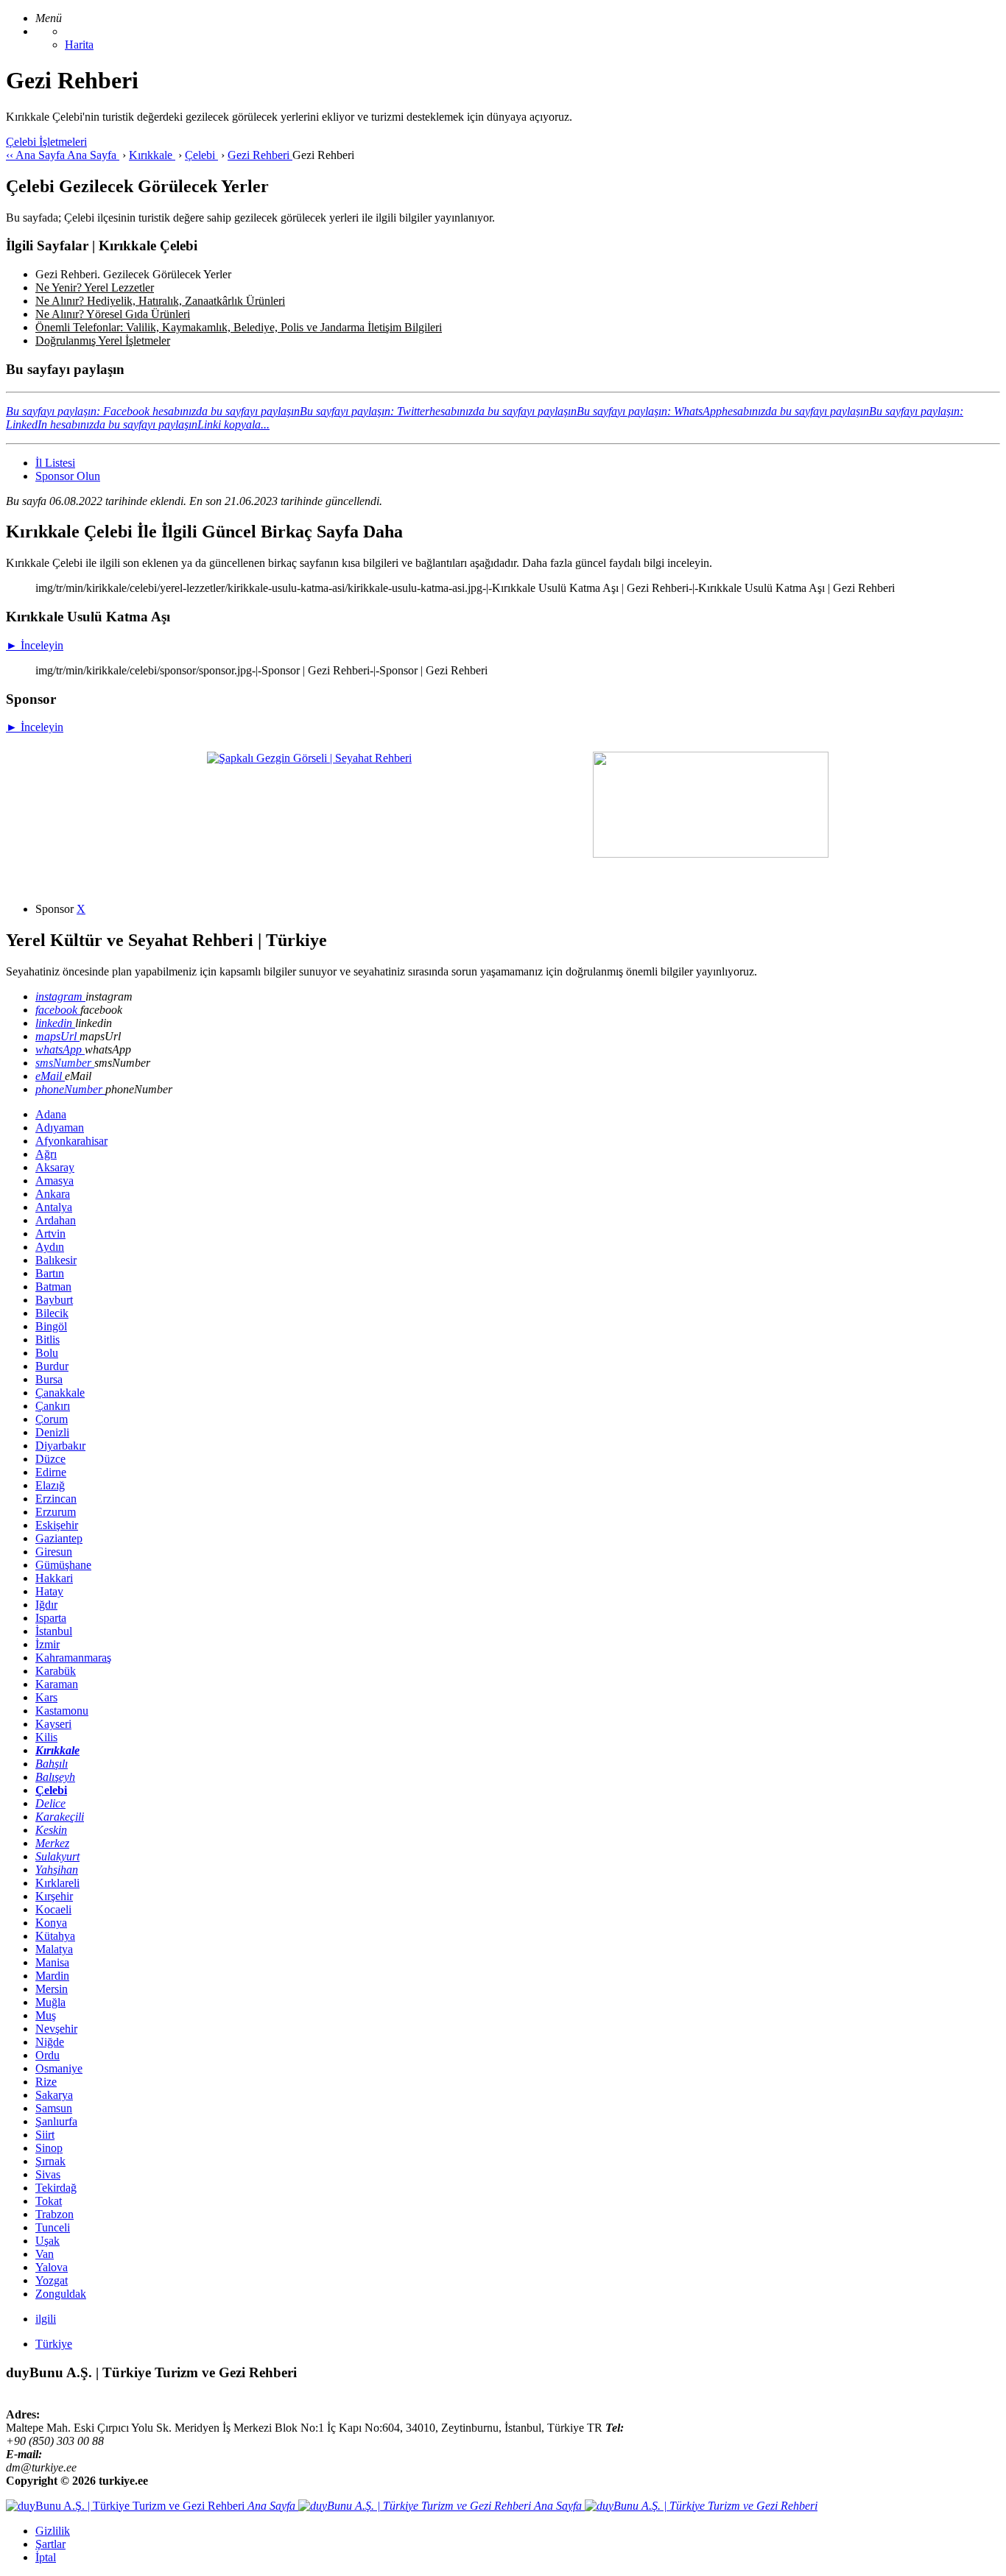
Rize (46, 2082)
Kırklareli (57, 1883)
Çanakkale (60, 1393)
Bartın (50, 1273)
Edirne (51, 1472)
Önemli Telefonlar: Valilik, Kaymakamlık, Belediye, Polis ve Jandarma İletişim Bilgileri (239, 327)
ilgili (46, 2319)
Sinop (49, 2148)
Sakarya (54, 2095)
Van (45, 2254)
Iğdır (46, 1605)
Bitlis (48, 1340)
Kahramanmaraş (73, 1658)
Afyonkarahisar (71, 1141)
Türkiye (54, 2344)
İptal (46, 2557)
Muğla (50, 2002)
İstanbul (54, 1631)
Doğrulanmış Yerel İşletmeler (103, 340)
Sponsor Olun (68, 476)
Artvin (50, 1234)
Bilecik (52, 1313)
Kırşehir (54, 1896)
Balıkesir (56, 1260)
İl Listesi (55, 463)
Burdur (52, 1366)
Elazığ (50, 1485)
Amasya (54, 1181)
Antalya (54, 1207)
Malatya (54, 1949)
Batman (53, 1287)
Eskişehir (57, 1525)
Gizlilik (53, 2531)
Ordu (48, 2055)
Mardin (52, 1976)
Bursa (49, 1379)
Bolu (47, 1353)
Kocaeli (53, 1909)
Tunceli (53, 2227)
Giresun (54, 1552)
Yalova (52, 2267)
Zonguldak (61, 2294)
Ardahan (56, 1220)
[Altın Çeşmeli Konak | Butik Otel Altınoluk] (711, 854)
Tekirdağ (56, 2188)
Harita (79, 45)
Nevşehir (56, 2029)
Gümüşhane (63, 1565)
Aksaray (55, 1167)
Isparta (51, 1618)
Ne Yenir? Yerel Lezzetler (95, 287)
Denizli (52, 1432)
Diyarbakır (60, 1446)
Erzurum (56, 1512)
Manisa (52, 1962)
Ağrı (46, 1154)
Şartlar (50, 2544)
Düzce (50, 1459)
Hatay (49, 1591)
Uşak (48, 2241)
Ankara (53, 1194)
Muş (46, 2015)
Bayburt (54, 1300)
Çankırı (53, 1406)
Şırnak (50, 2161)
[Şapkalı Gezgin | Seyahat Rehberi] (309, 758)
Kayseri (53, 1724)
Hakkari (54, 1578)
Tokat (49, 2201)
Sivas (48, 2174)
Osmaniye (59, 2068)
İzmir (48, 1644)
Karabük (56, 1671)
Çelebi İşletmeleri (46, 142)
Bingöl (51, 1326)
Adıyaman (60, 1128)
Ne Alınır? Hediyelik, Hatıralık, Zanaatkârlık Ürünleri (160, 301)
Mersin (52, 1989)
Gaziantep (59, 1538)
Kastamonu (62, 1711)
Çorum (52, 1419)
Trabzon (54, 2214)
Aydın (50, 1247)
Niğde (50, 2042)
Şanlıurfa (56, 2121)
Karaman (57, 1684)
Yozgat (52, 2280)
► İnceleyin (35, 645)
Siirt (45, 2135)
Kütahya (55, 1936)
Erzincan (56, 1499)
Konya (51, 1923)
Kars (46, 1697)
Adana (51, 1114)
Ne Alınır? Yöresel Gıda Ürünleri (113, 314)
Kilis (46, 1737)
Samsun (54, 2108)
